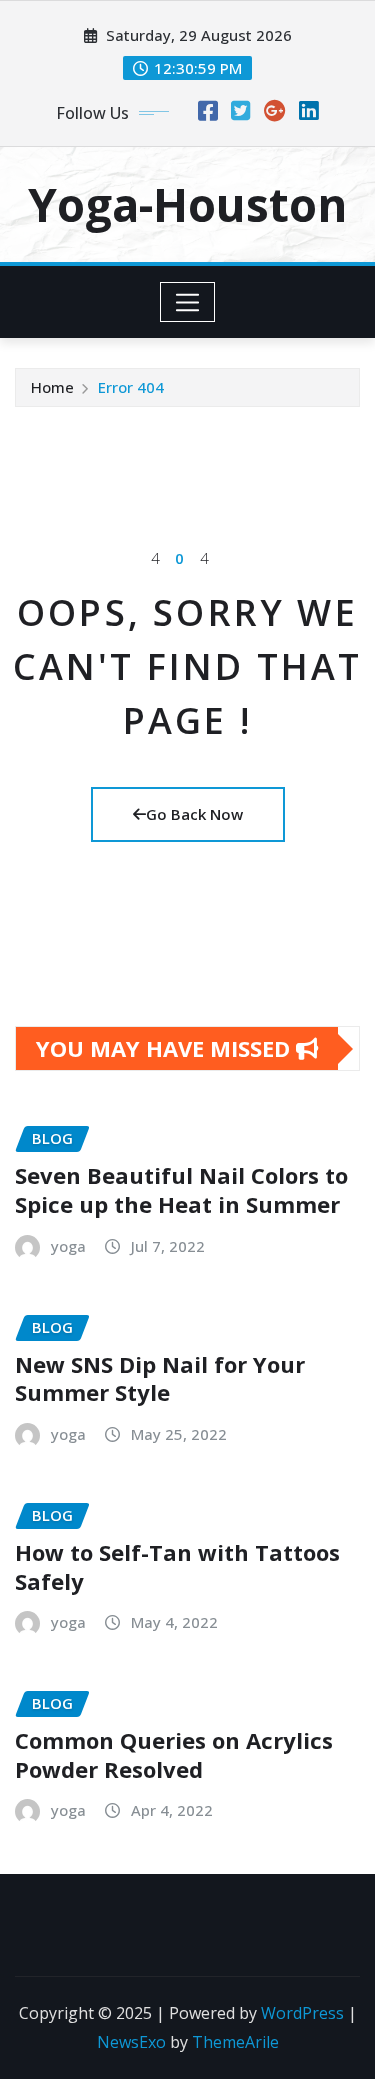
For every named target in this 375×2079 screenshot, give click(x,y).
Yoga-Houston (187, 204)
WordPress (302, 2013)
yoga (68, 1246)
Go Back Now (194, 814)
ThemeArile (235, 2042)
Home (52, 387)
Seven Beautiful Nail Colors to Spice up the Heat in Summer (181, 1189)
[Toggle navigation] (187, 302)
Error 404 (131, 387)
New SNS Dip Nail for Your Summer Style (160, 1378)
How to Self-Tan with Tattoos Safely (177, 1566)
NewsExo (131, 2042)
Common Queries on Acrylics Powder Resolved (174, 1754)
